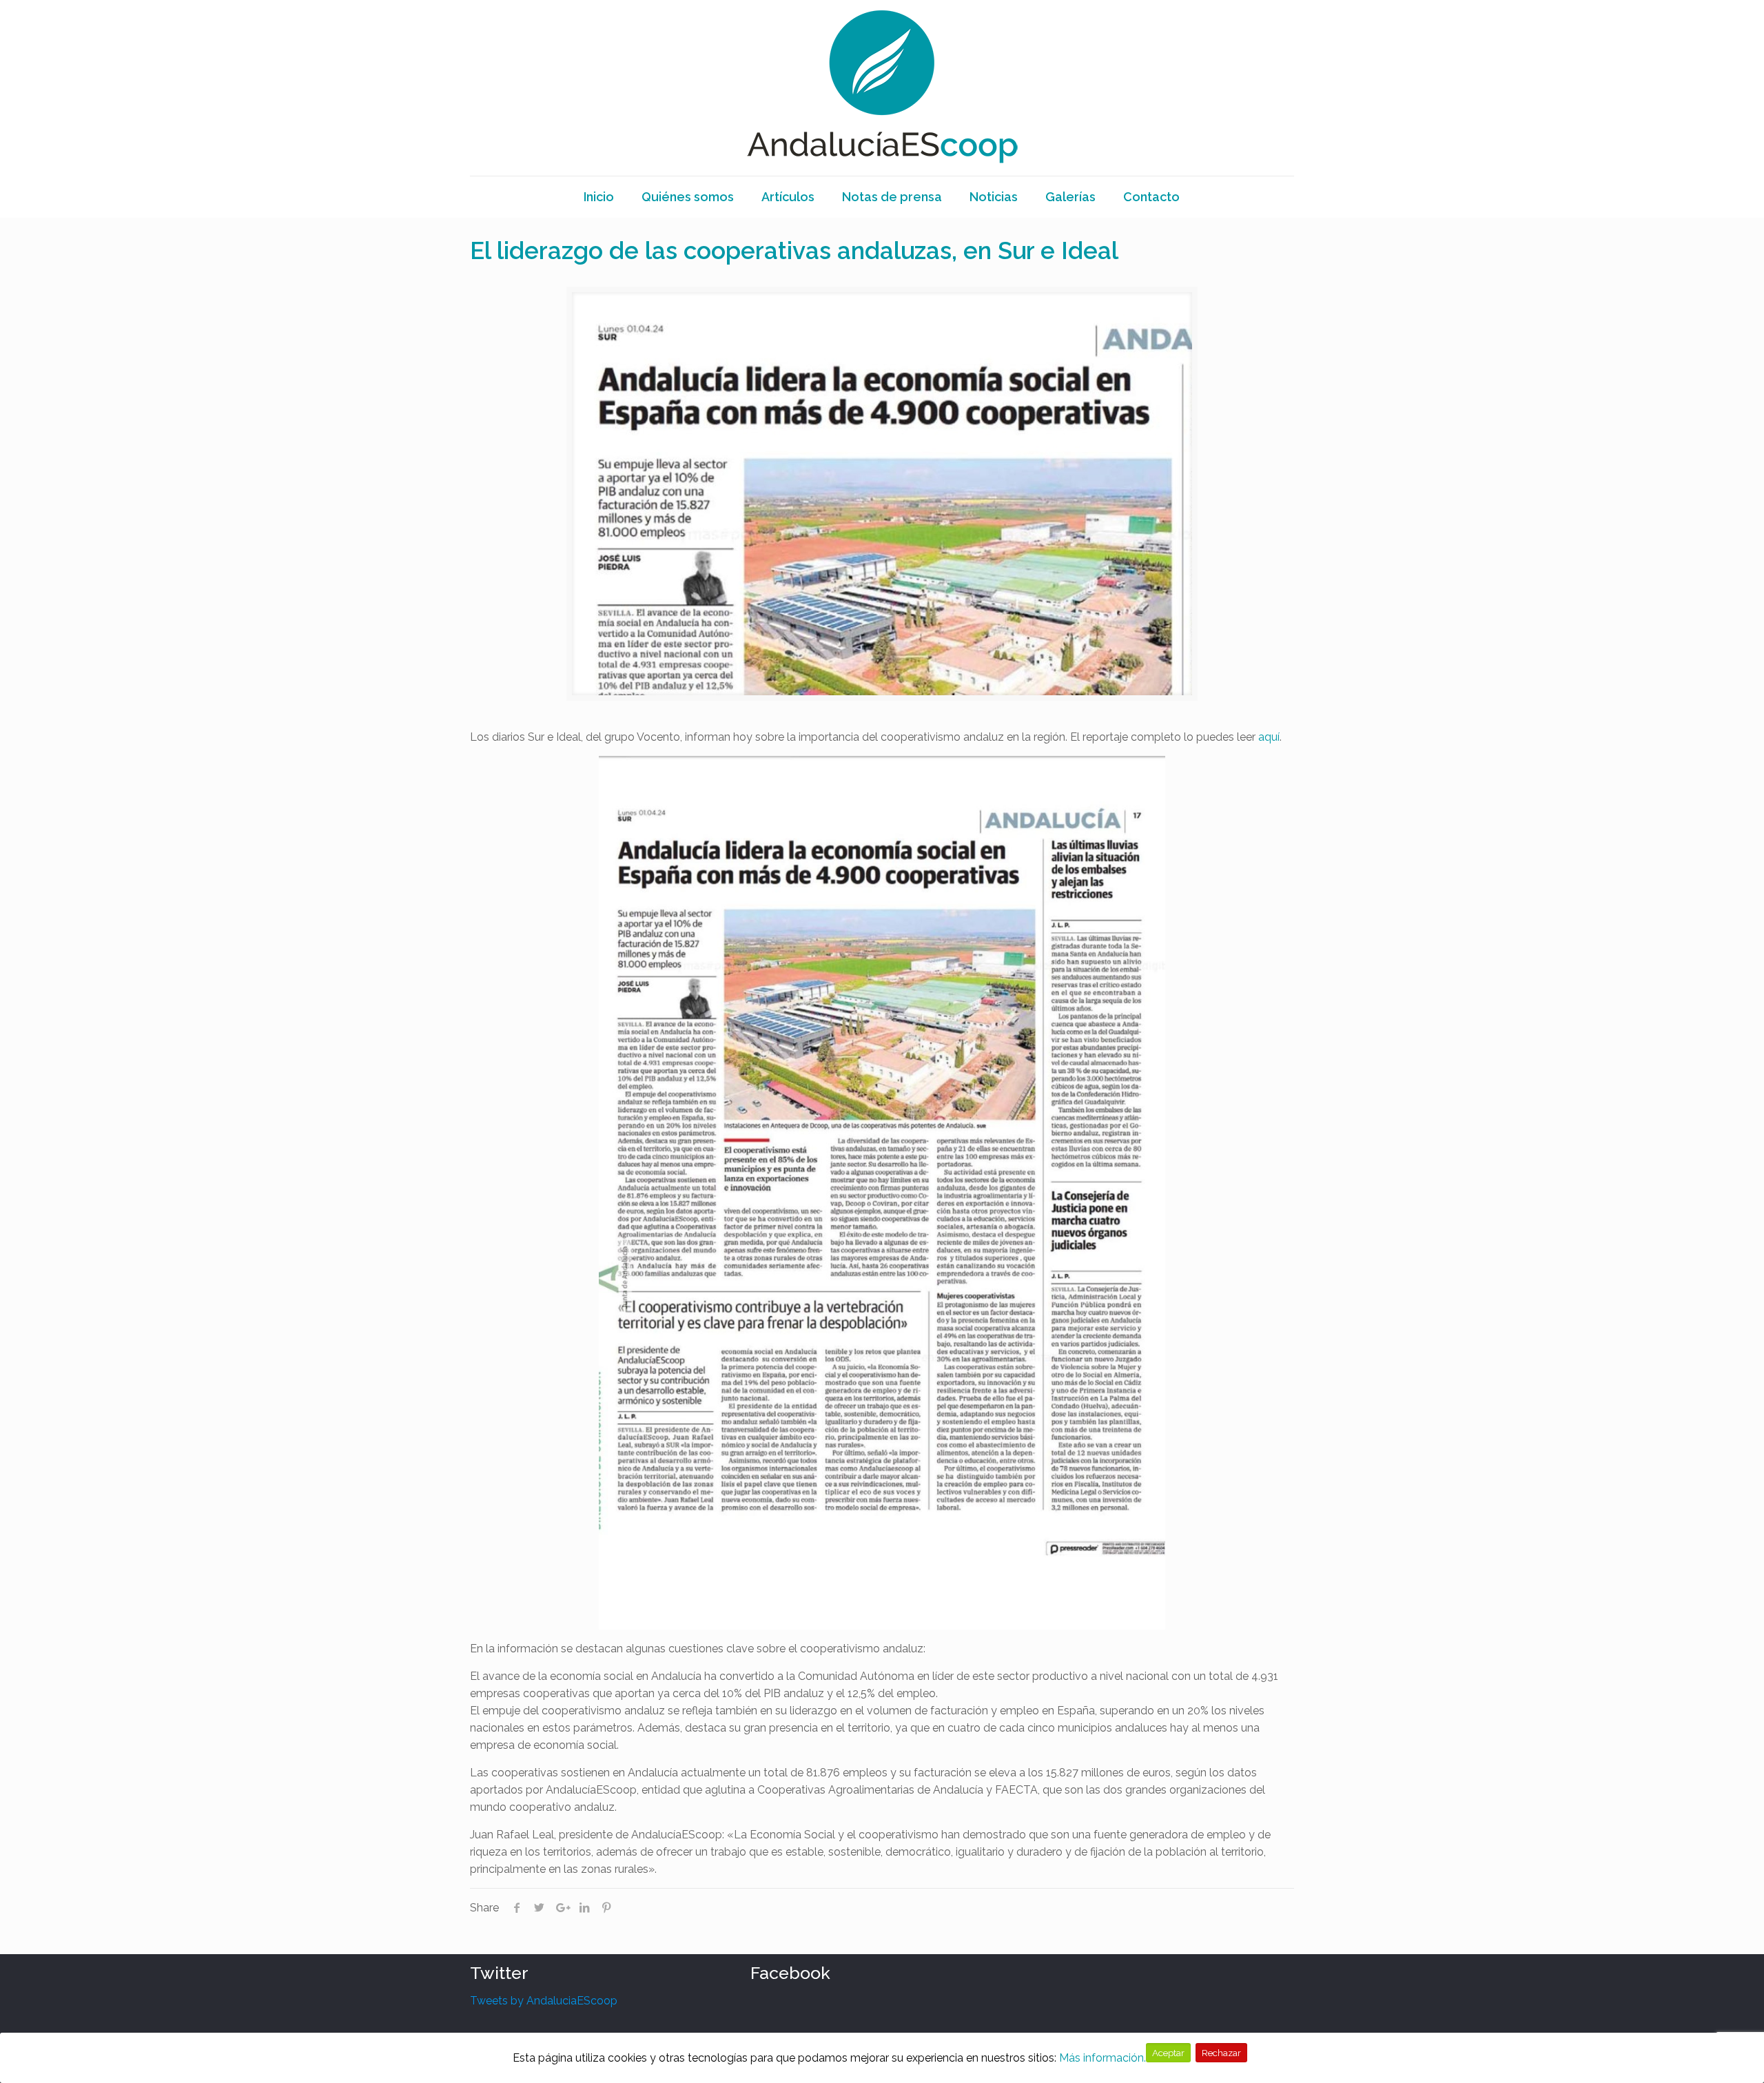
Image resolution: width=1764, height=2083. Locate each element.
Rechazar (1221, 2053)
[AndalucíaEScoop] (882, 88)
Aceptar (1168, 2053)
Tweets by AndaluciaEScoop (544, 2001)
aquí (1269, 737)
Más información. (1102, 2058)
